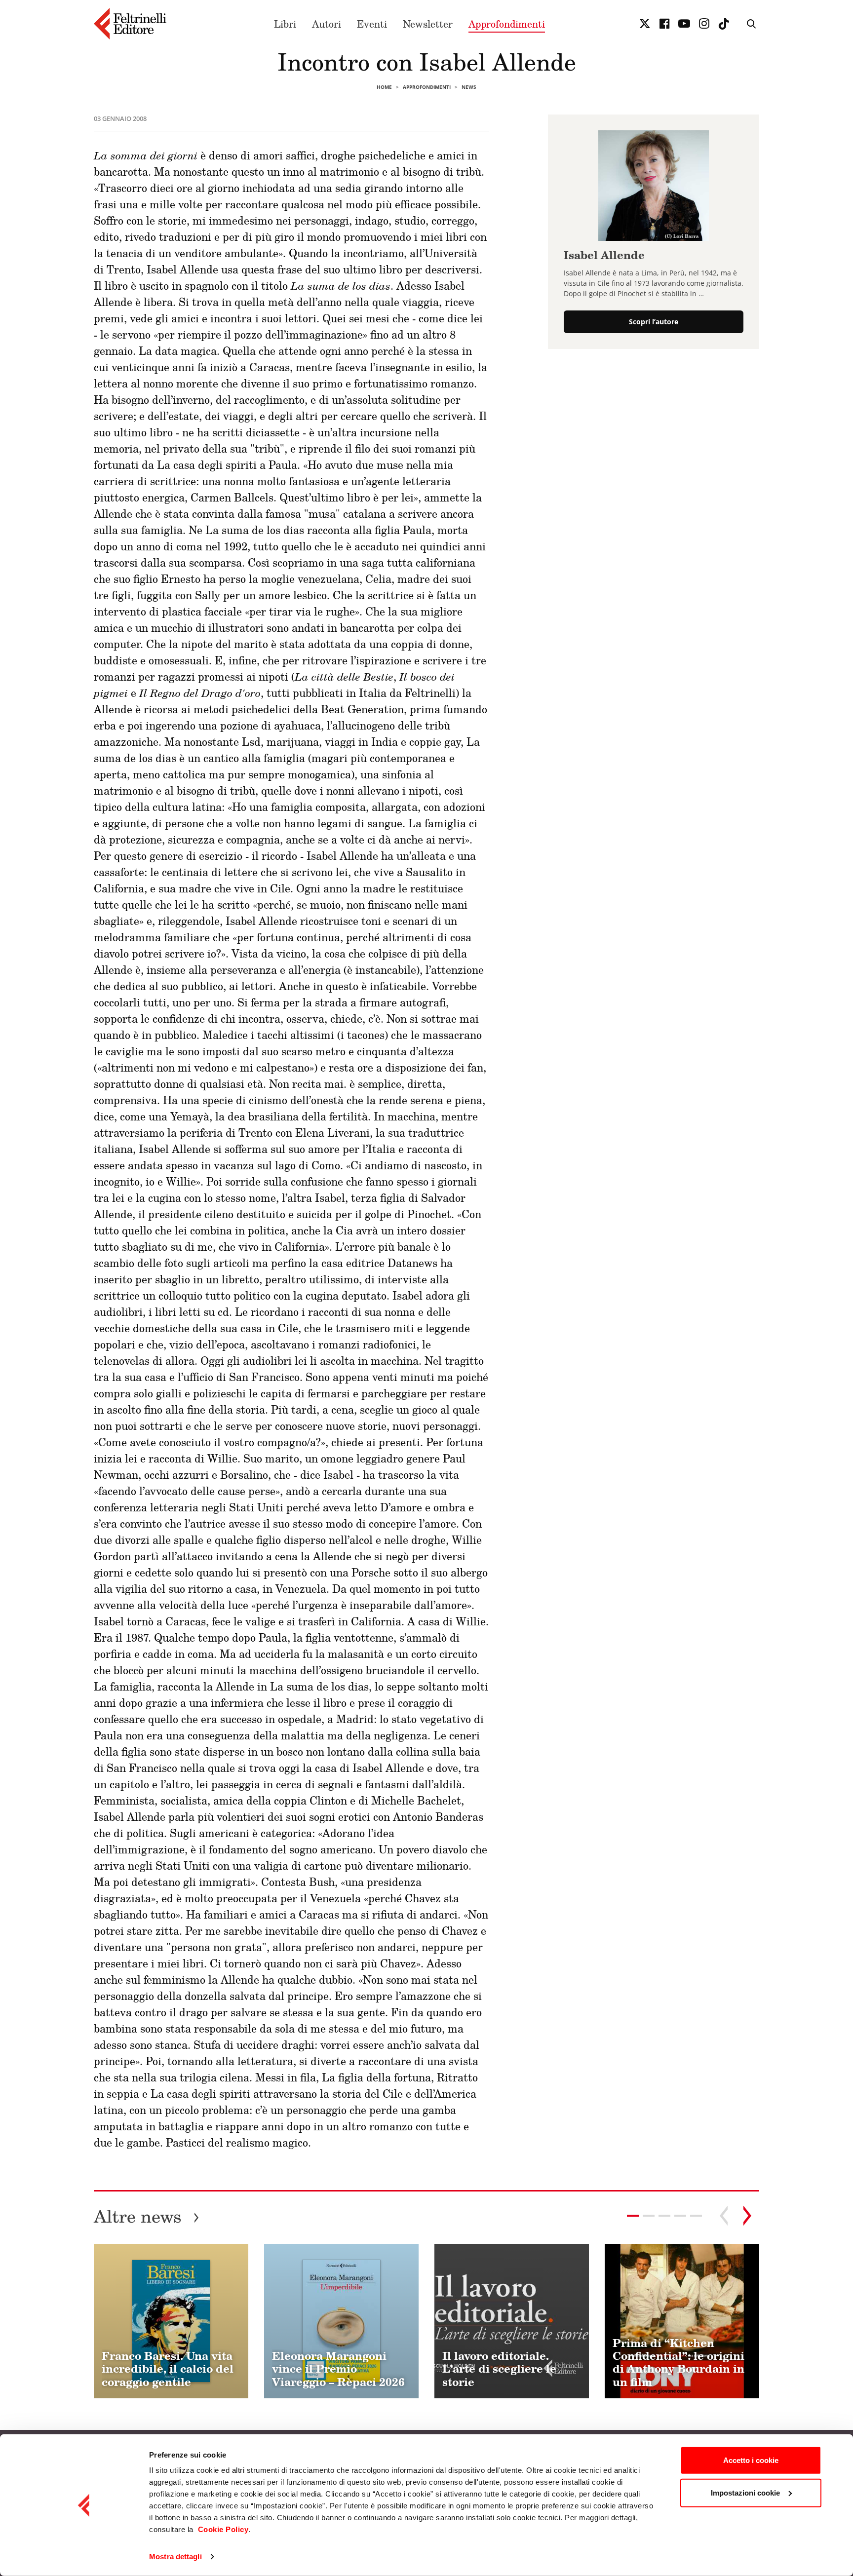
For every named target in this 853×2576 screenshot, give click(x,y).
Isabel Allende (604, 255)
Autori (327, 24)
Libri (285, 24)
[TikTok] (724, 24)
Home (384, 87)
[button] (649, 2216)
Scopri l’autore (654, 322)
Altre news (147, 2216)
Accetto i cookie (751, 2460)
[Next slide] (747, 2216)
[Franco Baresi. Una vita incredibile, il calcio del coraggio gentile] (171, 2321)
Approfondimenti (507, 24)
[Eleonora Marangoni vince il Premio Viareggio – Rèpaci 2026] (341, 2321)
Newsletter (428, 24)
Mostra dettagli (175, 2557)
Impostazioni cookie (745, 2492)
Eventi (372, 24)
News (469, 87)
